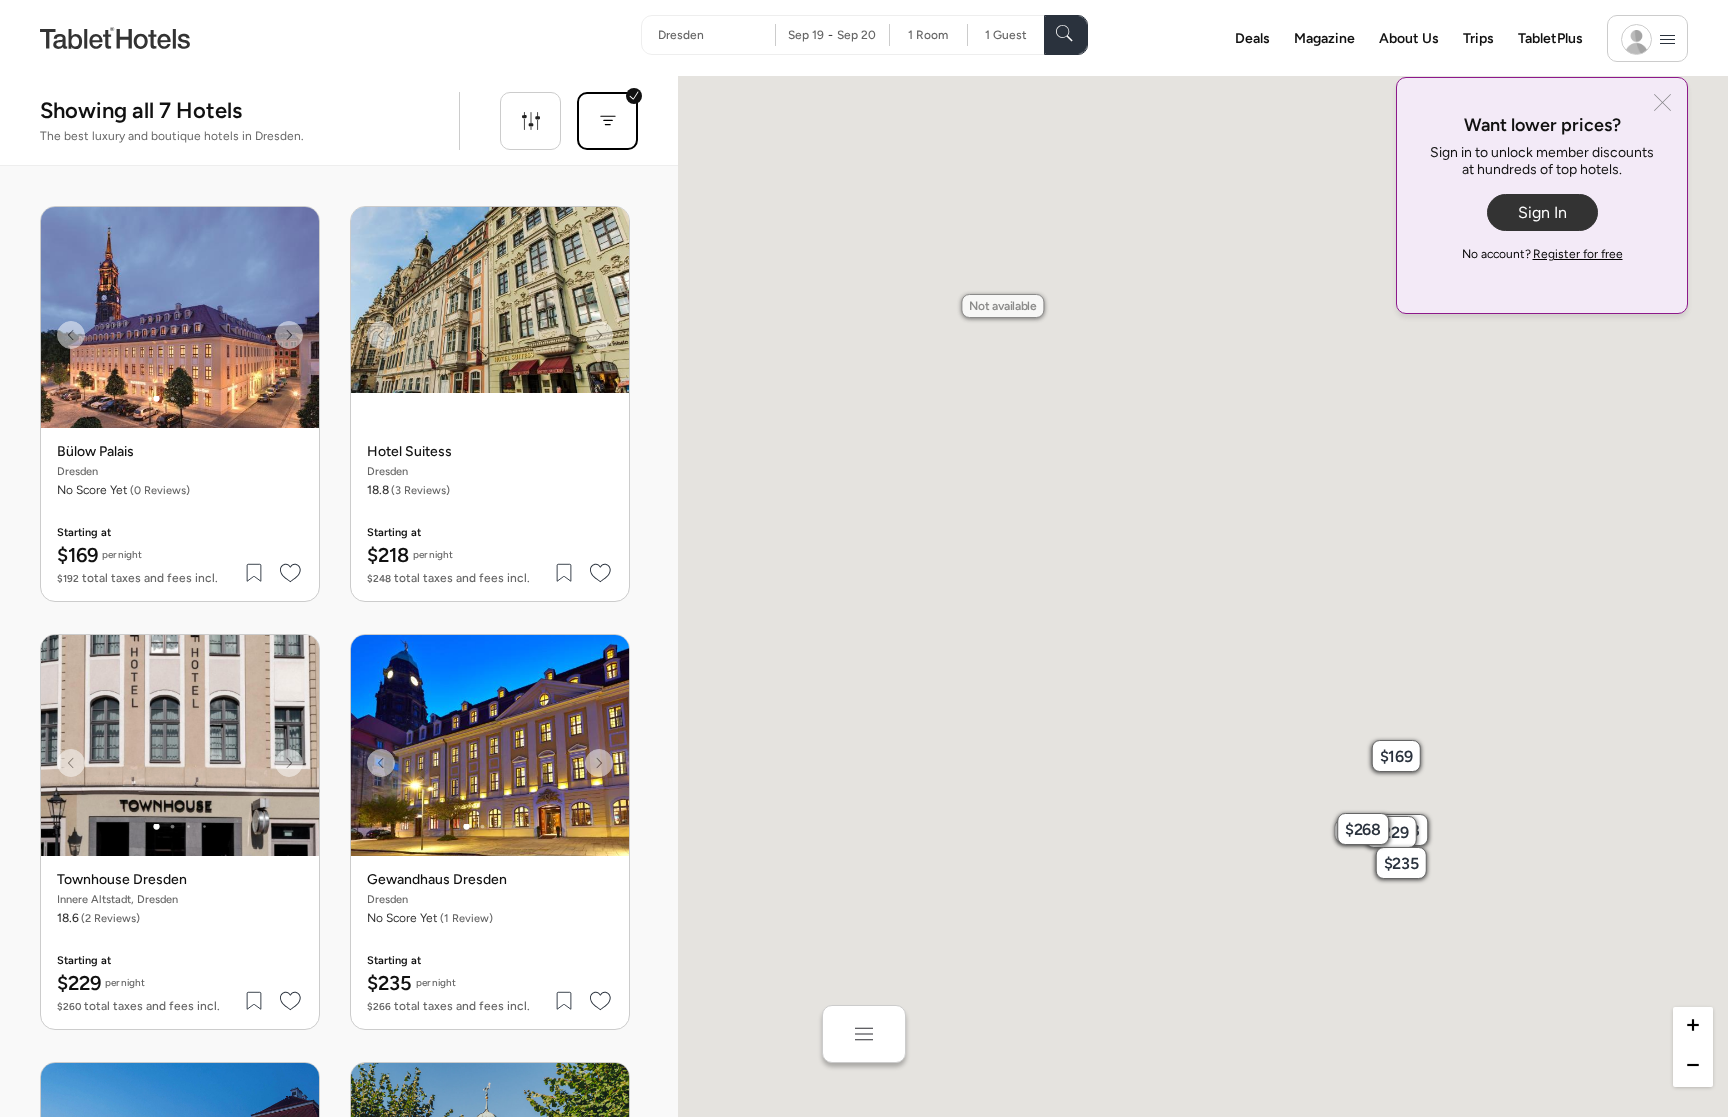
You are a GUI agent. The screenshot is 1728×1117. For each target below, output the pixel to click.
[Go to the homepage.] (115, 37)
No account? (1542, 254)
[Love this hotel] (291, 573)
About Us (1409, 38)
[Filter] (530, 121)
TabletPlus (1550, 38)
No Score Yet (430, 918)
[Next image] (289, 335)
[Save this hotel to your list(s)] (255, 573)
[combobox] (716, 35)
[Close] (1662, 104)
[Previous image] (71, 335)
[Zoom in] (1693, 1027)
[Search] (1066, 35)
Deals (1252, 38)
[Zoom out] (1693, 1067)
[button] (1396, 756)
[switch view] (864, 1034)
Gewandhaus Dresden (437, 880)
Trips (1478, 38)
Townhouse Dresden (122, 880)
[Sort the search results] (607, 121)
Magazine (1324, 38)
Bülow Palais (95, 452)
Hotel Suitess (409, 452)
